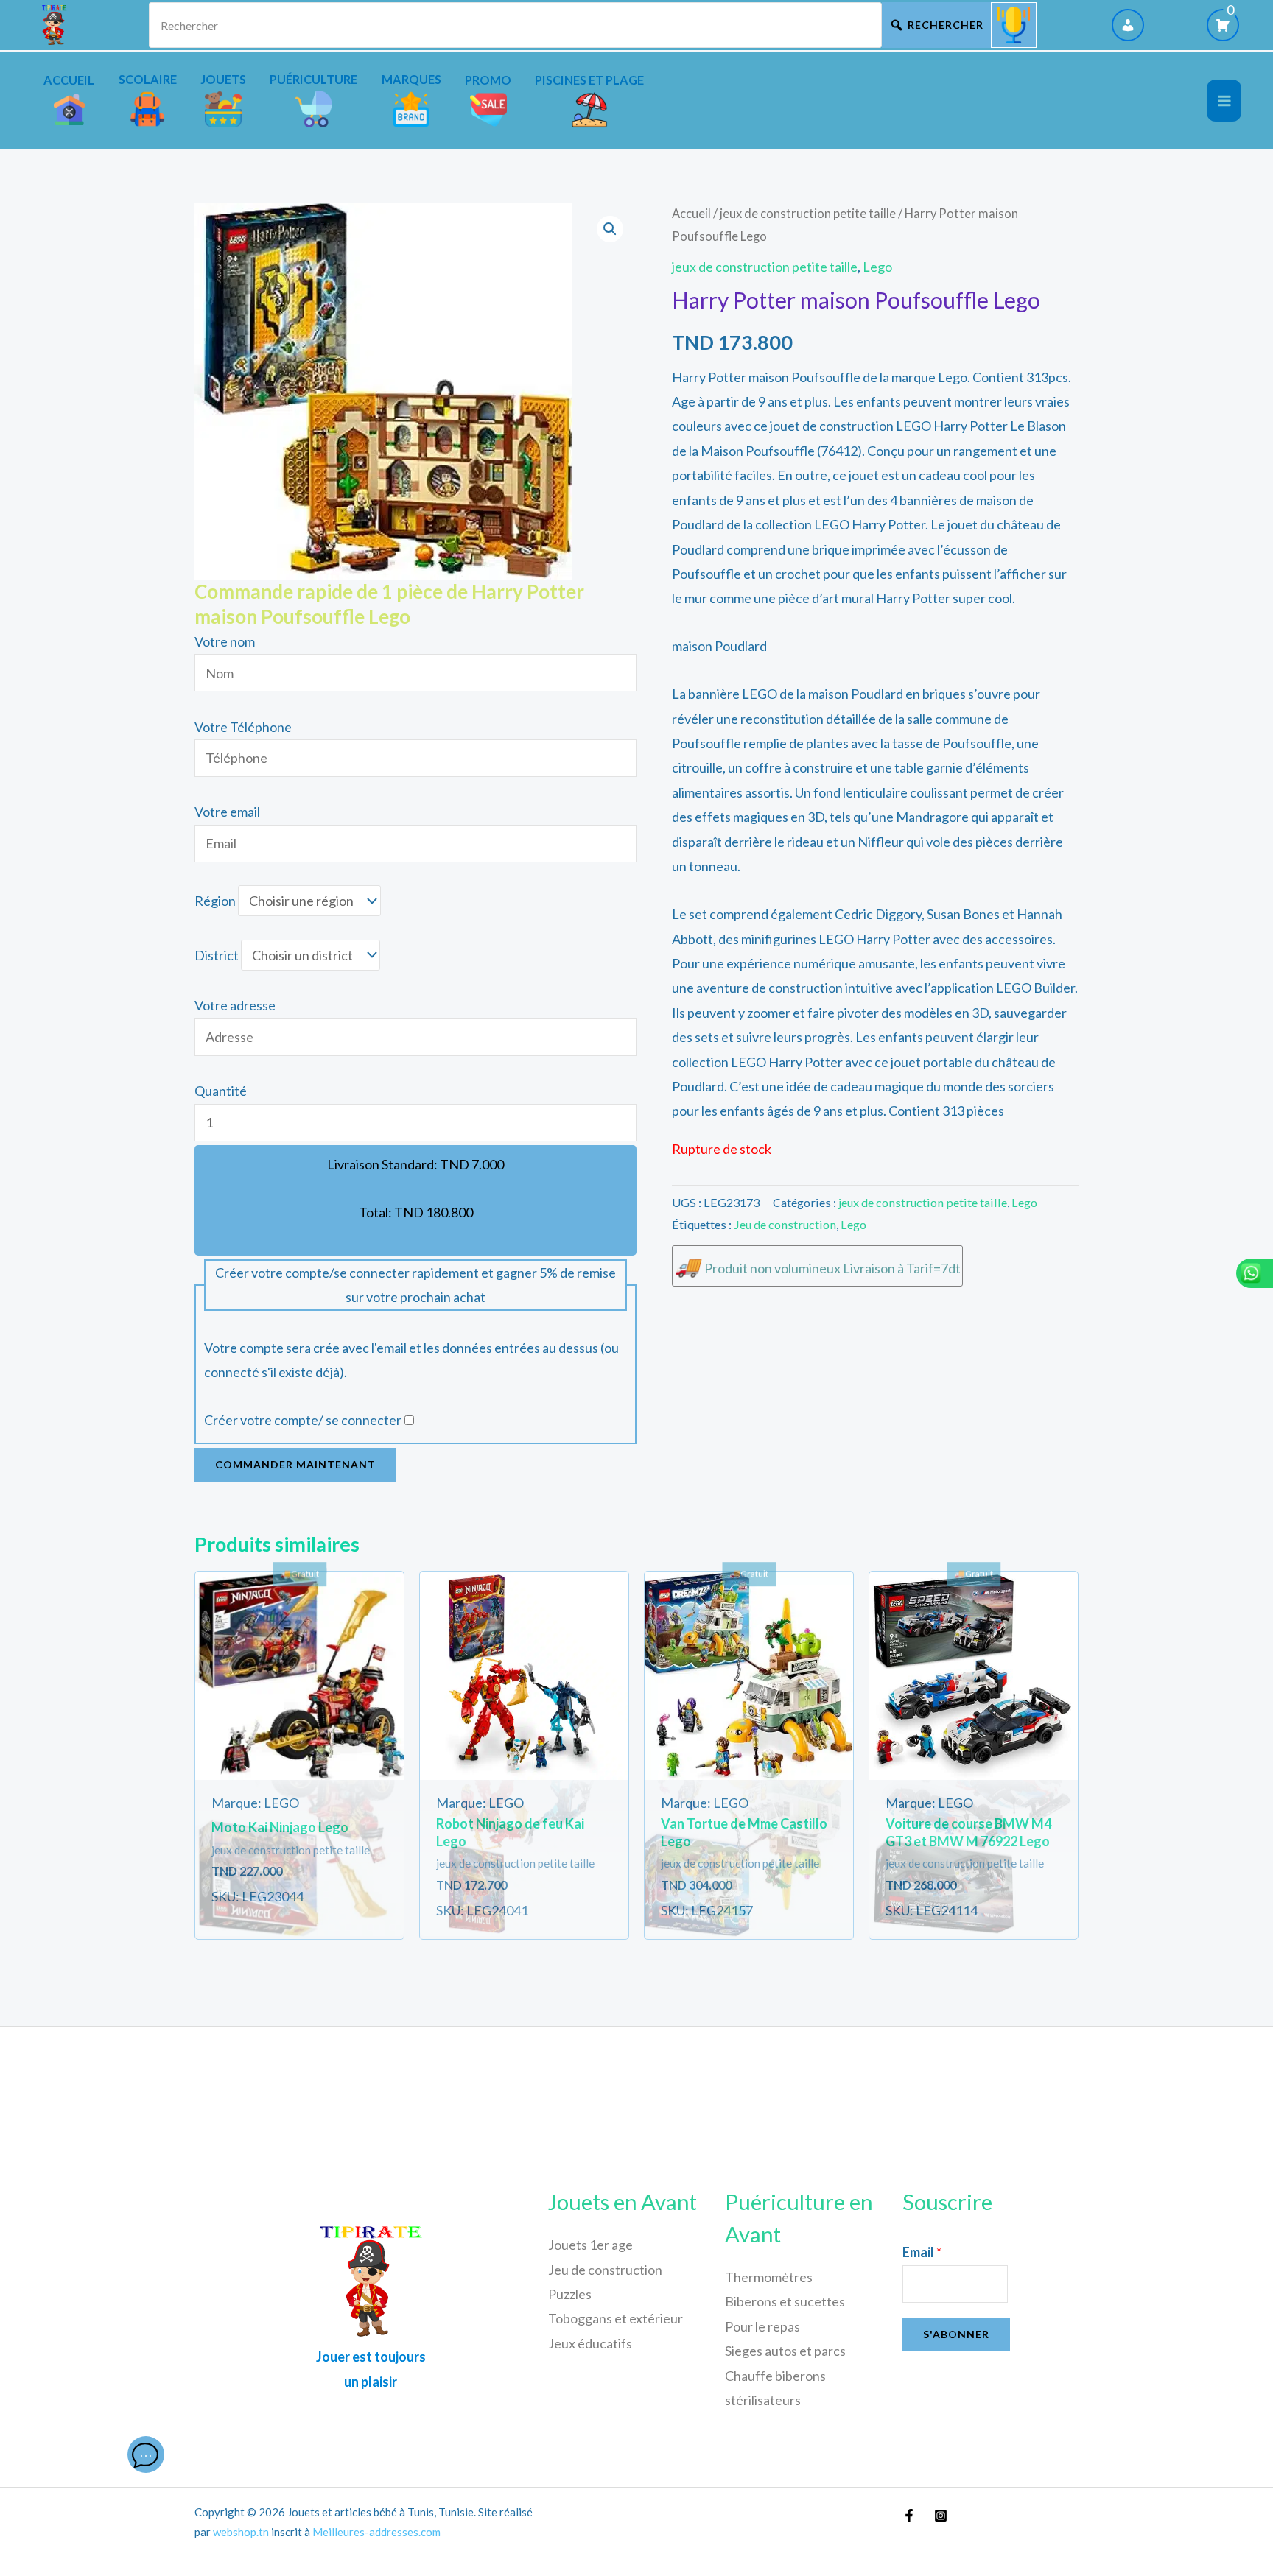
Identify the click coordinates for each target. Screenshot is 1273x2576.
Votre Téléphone (243, 727)
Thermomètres (769, 2277)
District (217, 955)
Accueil (691, 214)
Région (215, 901)
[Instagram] (941, 2516)
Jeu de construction (785, 1224)
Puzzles (570, 2294)
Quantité (221, 1091)
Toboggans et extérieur (616, 2318)
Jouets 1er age (590, 2245)
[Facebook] (909, 2516)
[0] (1223, 25)
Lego (877, 267)
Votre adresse (235, 1005)
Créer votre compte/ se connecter (303, 1420)
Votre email (227, 812)
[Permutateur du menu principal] (1224, 101)
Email (922, 2252)
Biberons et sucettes (785, 2301)
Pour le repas (762, 2326)
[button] (610, 229)
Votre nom (225, 641)
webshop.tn (241, 2532)
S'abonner (956, 2334)
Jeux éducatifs (590, 2343)
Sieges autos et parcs (785, 2351)
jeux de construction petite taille (808, 214)
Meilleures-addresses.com (376, 2532)
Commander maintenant (295, 1464)
